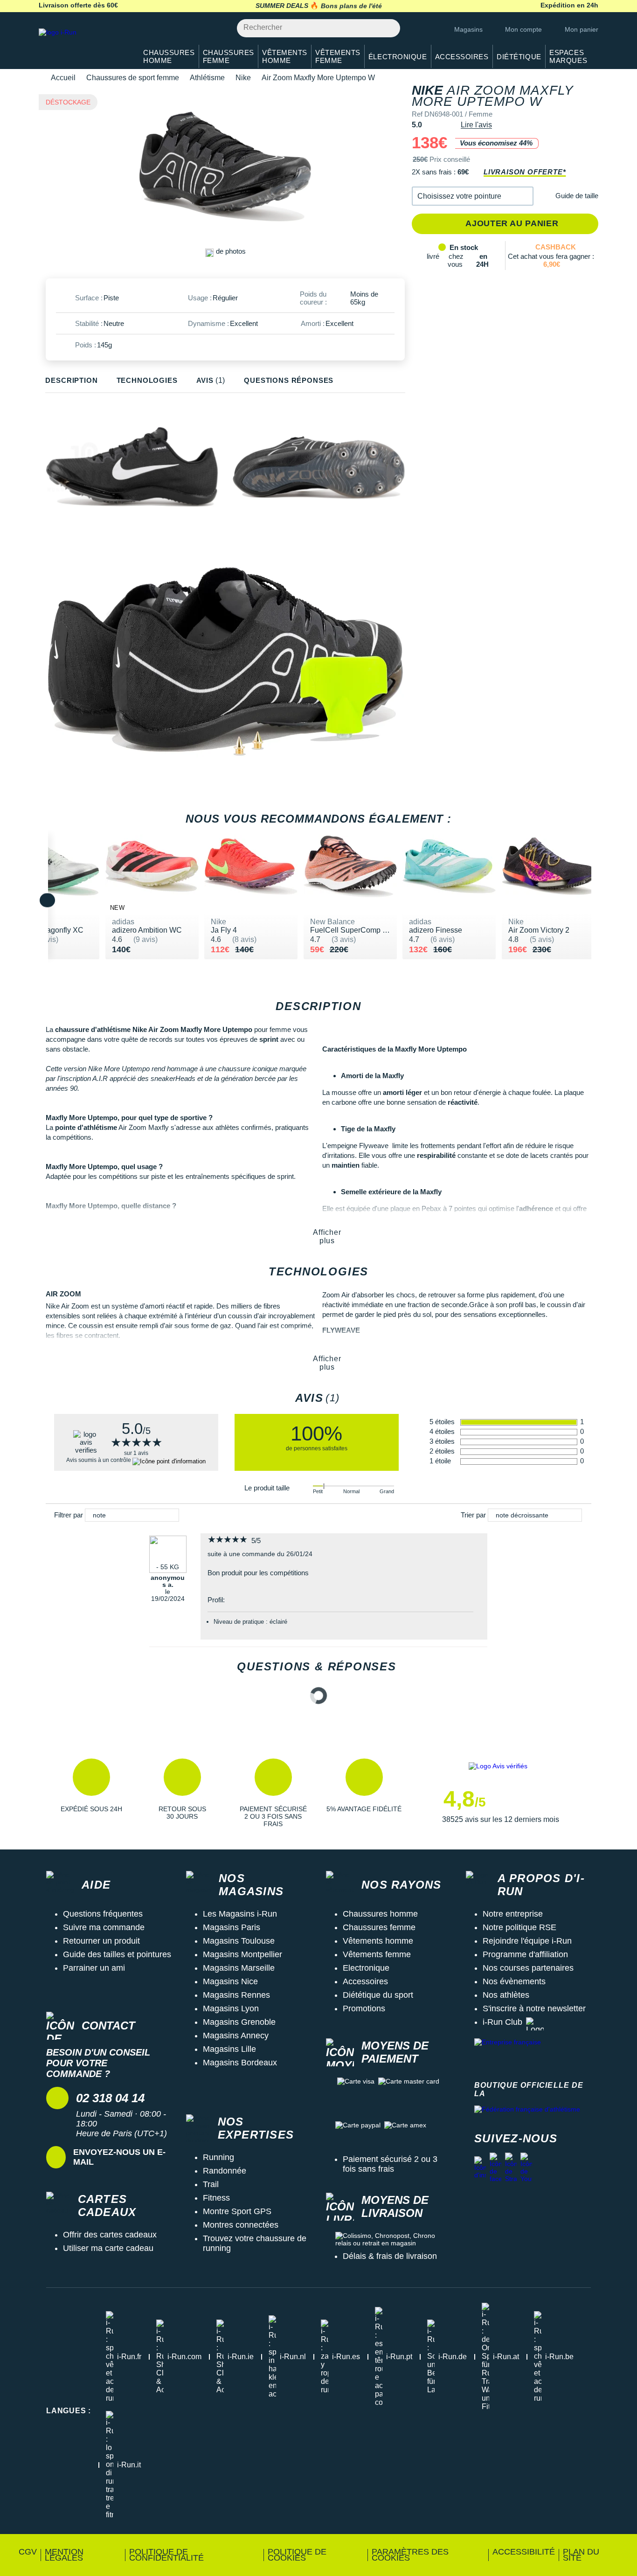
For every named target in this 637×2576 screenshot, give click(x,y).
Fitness (216, 2198)
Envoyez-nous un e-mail (119, 2157)
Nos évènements (514, 1981)
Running (218, 2157)
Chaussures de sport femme (133, 78)
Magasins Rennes (236, 1995)
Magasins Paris (232, 1927)
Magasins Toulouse (239, 1941)
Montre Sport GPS (237, 2211)
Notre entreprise (513, 1914)
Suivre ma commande (104, 1927)
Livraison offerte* (525, 172)
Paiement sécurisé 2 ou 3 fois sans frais (390, 2164)
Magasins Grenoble (239, 2022)
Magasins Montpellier (242, 1954)
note (99, 1515)
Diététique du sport (378, 1995)
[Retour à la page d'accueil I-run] (83, 44)
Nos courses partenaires (528, 1968)
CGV (28, 2552)
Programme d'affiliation (525, 1954)
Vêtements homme (378, 1941)
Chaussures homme (380, 1914)
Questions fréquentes (103, 1914)
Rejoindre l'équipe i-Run (527, 1941)
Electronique (366, 1968)
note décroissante (522, 1515)
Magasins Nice (230, 1981)
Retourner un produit (101, 1941)
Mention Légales (64, 2555)
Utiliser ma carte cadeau (108, 2248)
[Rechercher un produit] (388, 28)
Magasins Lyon (231, 2008)
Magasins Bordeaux (240, 2063)
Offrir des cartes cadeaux (110, 2235)
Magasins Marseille (239, 1968)
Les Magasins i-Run (240, 1914)
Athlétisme (207, 78)
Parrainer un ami (94, 1968)
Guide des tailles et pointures (117, 1954)
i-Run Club (502, 2022)
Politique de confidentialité (166, 2555)
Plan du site (581, 2555)
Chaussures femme (379, 1927)
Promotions (364, 2008)
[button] (473, 196)
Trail (211, 2184)
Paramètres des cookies (410, 2555)
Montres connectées (241, 2225)
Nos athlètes (506, 1995)
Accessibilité (524, 2552)
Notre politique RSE (519, 1927)
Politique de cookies (297, 2555)
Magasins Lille (229, 2049)
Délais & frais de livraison (390, 2256)
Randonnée (225, 2171)
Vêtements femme (377, 1954)
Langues (69, 2411)
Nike (243, 78)
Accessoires (365, 1981)
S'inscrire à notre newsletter (534, 2008)
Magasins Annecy (236, 2036)
